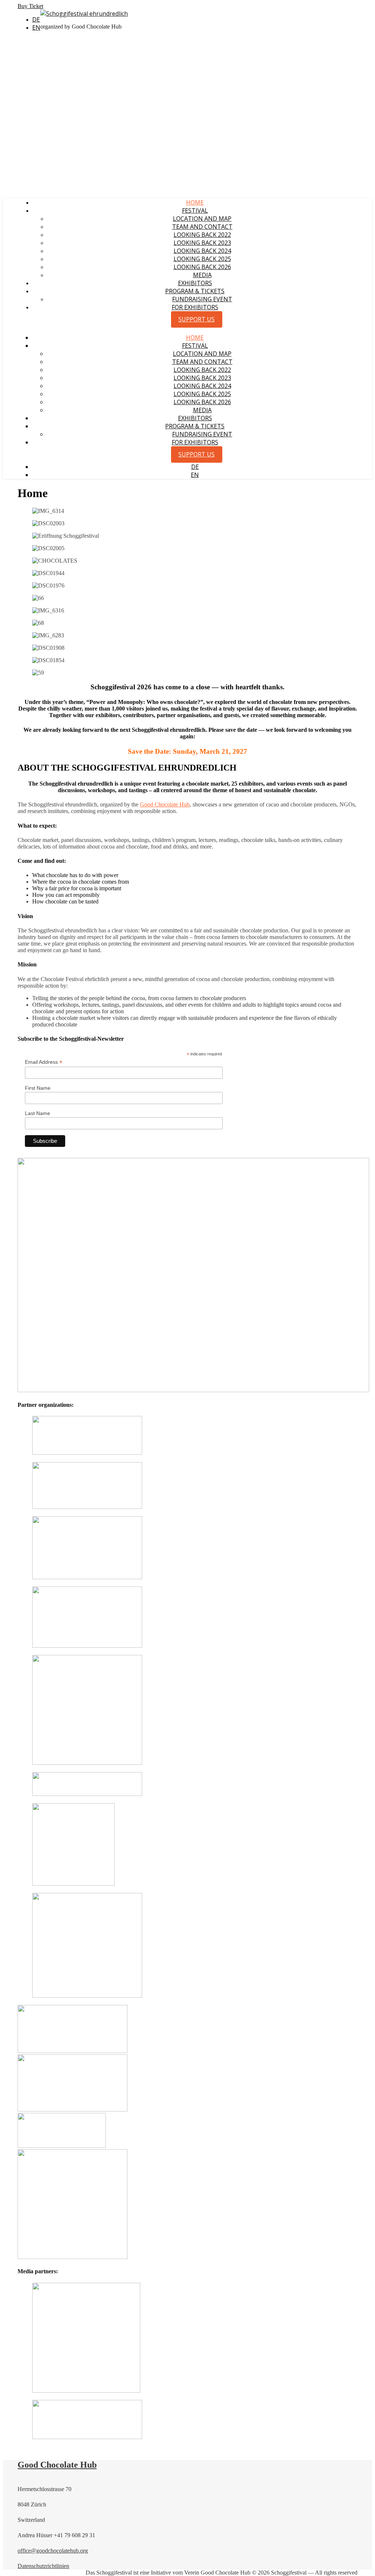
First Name (38, 1088)
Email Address (44, 1062)
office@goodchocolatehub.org (53, 2551)
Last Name (38, 1113)
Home (195, 202)
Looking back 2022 (202, 235)
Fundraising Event (202, 299)
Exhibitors (195, 283)
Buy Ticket (30, 6)
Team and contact (202, 227)
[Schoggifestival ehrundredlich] (84, 14)
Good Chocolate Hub (165, 804)
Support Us (196, 319)
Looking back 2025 (202, 259)
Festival (195, 210)
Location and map (202, 219)
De (36, 19)
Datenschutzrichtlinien (43, 2566)
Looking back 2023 (202, 243)
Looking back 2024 (202, 251)
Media (202, 275)
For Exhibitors (195, 307)
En (36, 27)
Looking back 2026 (202, 267)
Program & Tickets (195, 291)
